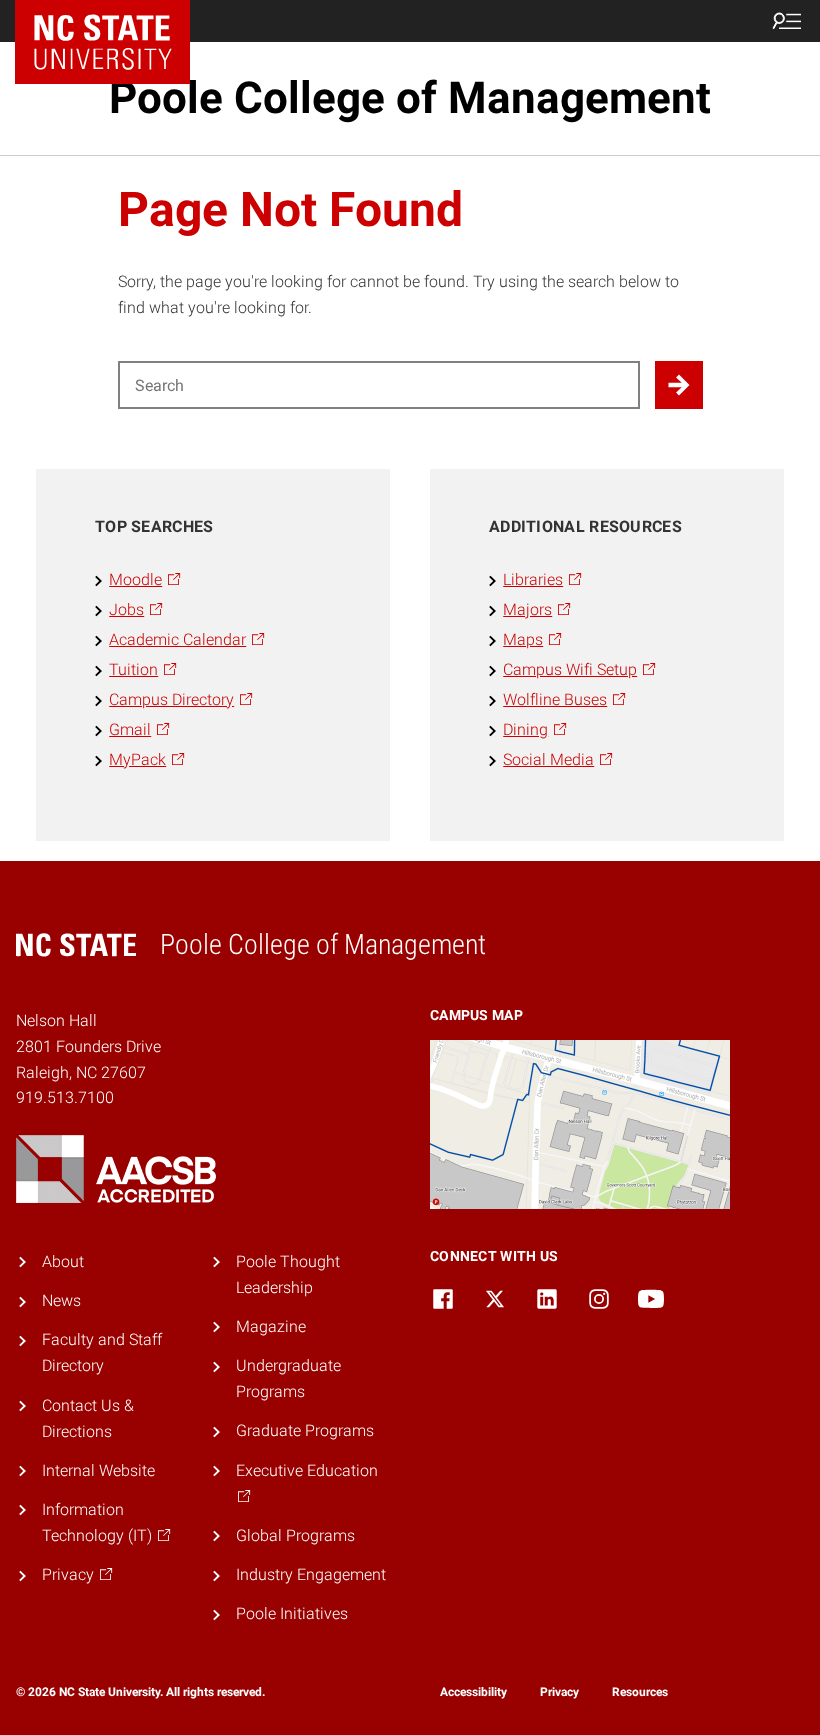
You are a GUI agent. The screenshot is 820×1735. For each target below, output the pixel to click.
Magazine (271, 1326)
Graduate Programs (305, 1430)
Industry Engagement (311, 1574)
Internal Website (98, 1470)
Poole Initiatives (292, 1613)
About (63, 1261)
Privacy (559, 1692)
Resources (640, 1692)
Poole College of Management (410, 98)
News (61, 1300)
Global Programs (295, 1535)
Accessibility (473, 1692)
